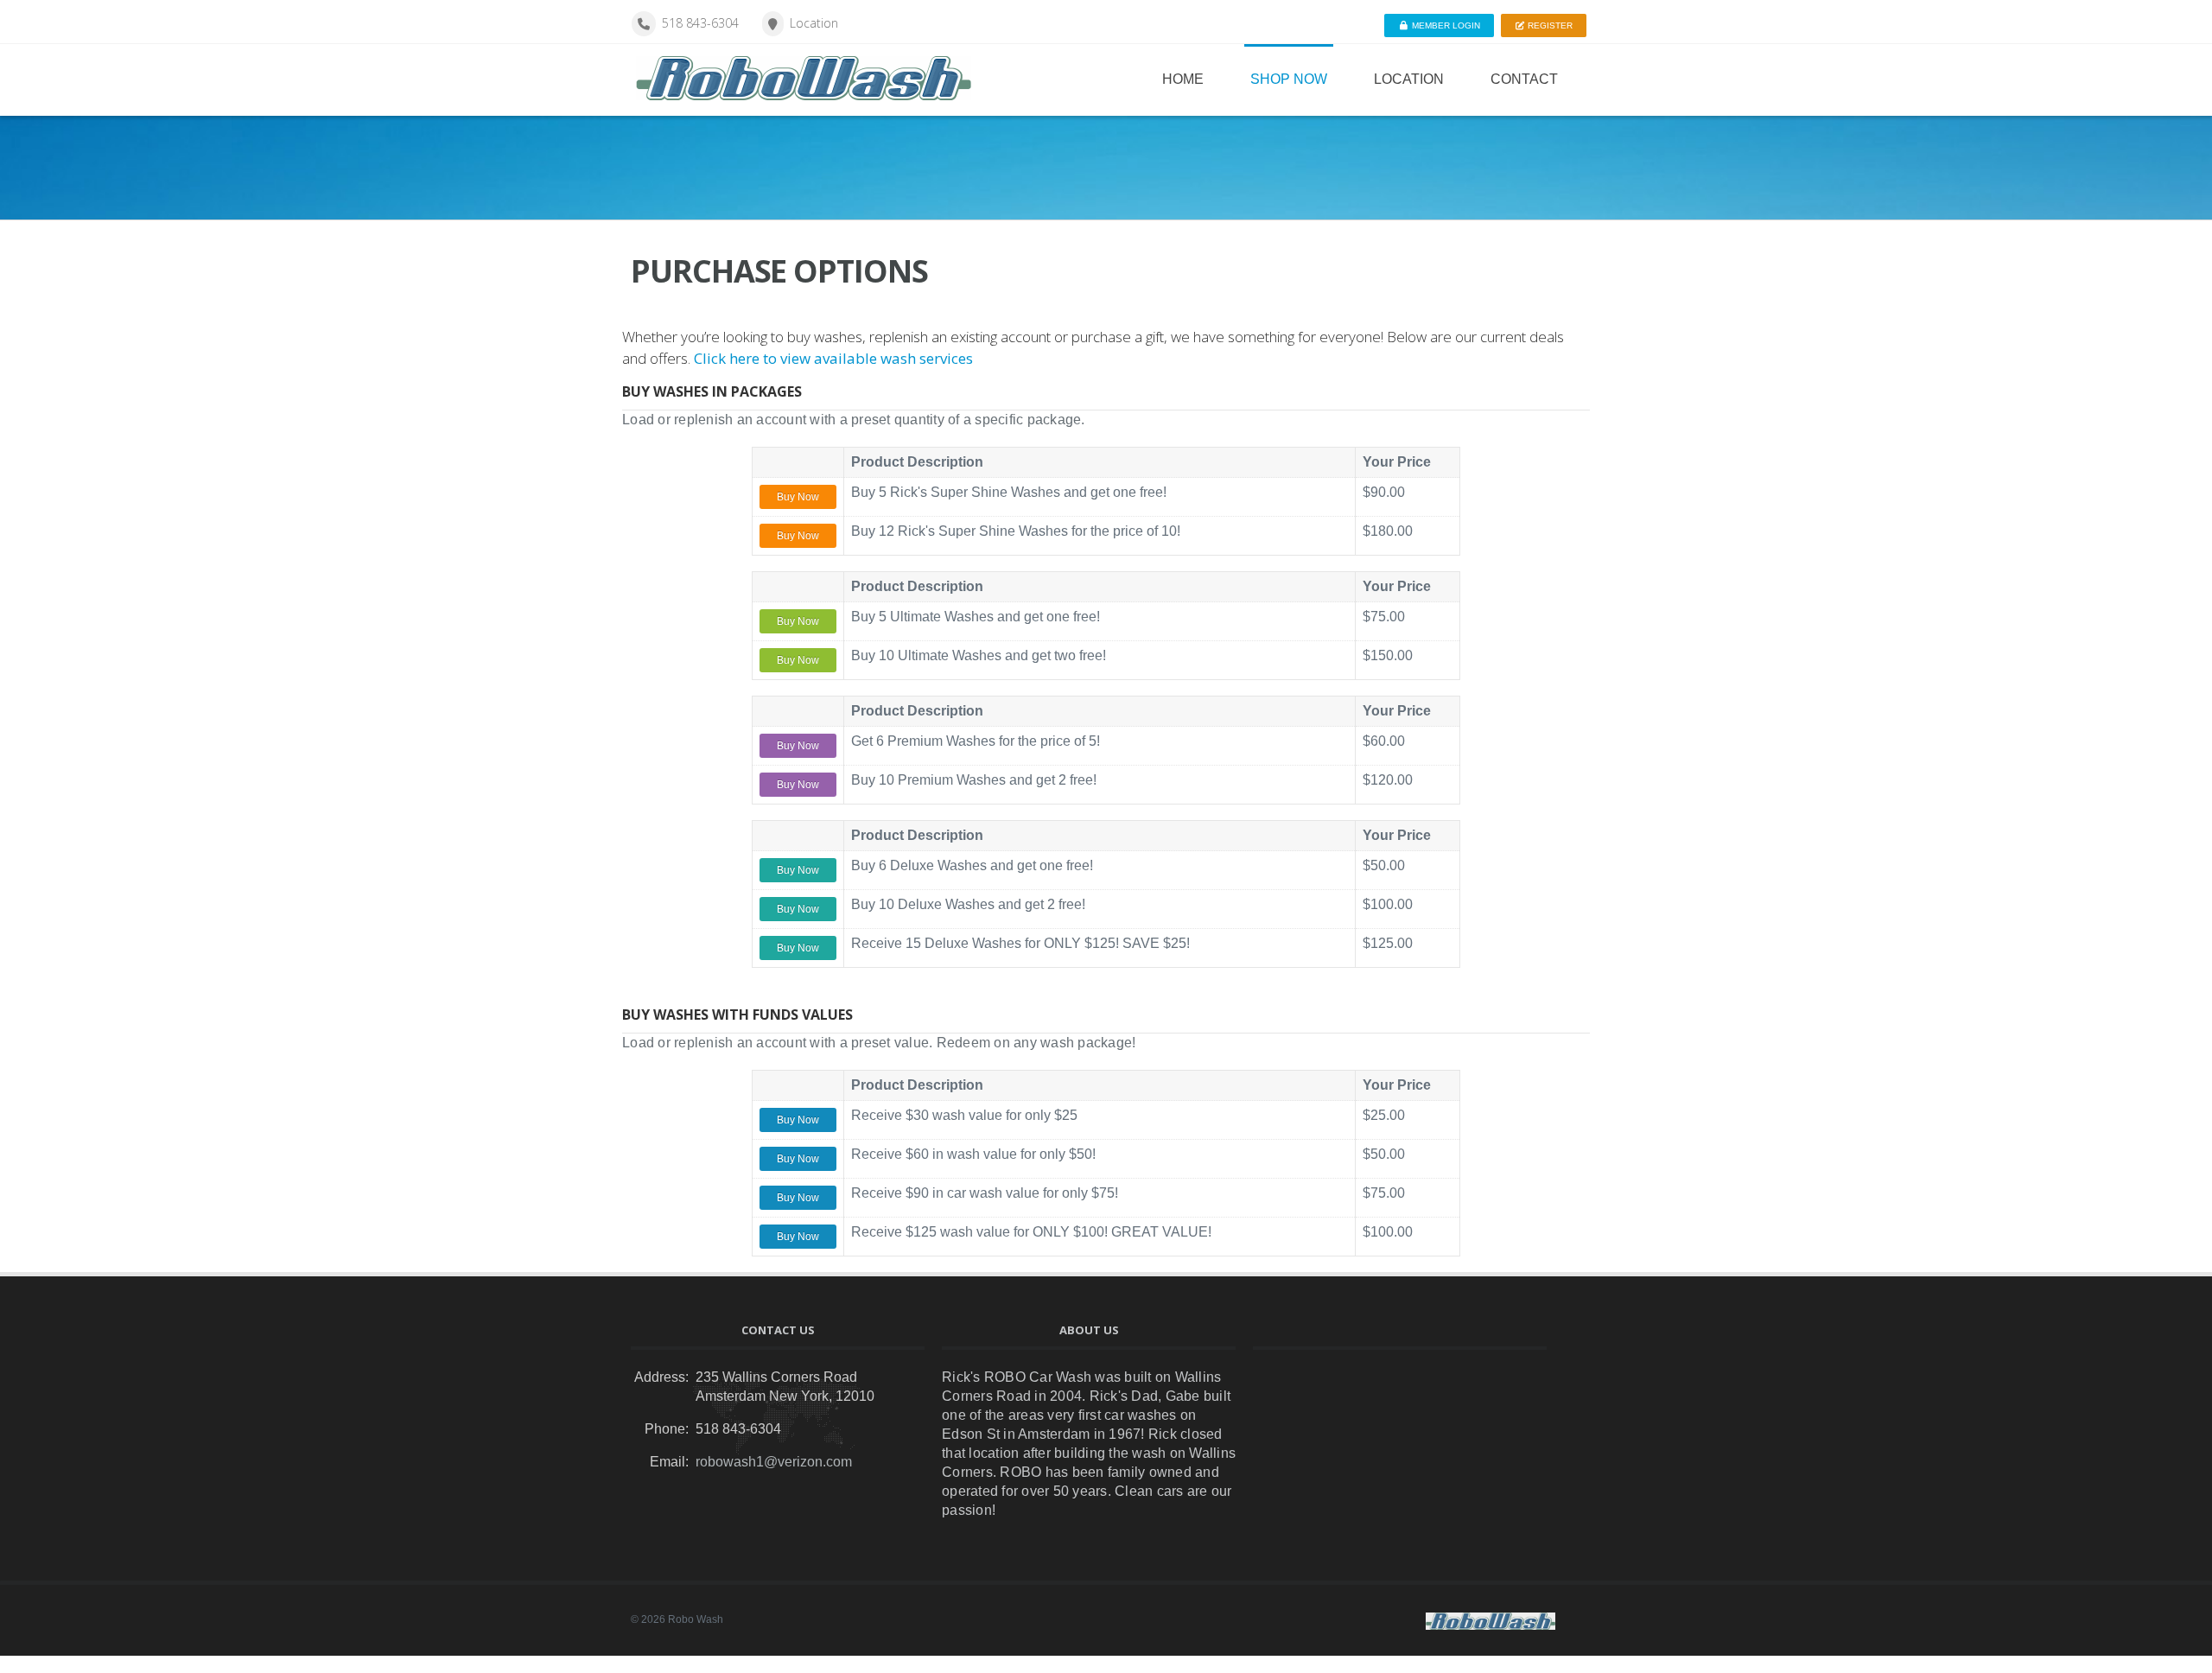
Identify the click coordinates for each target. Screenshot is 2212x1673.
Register (1549, 25)
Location (814, 23)
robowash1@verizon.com (774, 1462)
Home (1183, 79)
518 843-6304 (700, 23)
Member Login (1445, 25)
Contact (1524, 79)
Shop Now (1289, 79)
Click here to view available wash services (833, 358)
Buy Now (798, 497)
